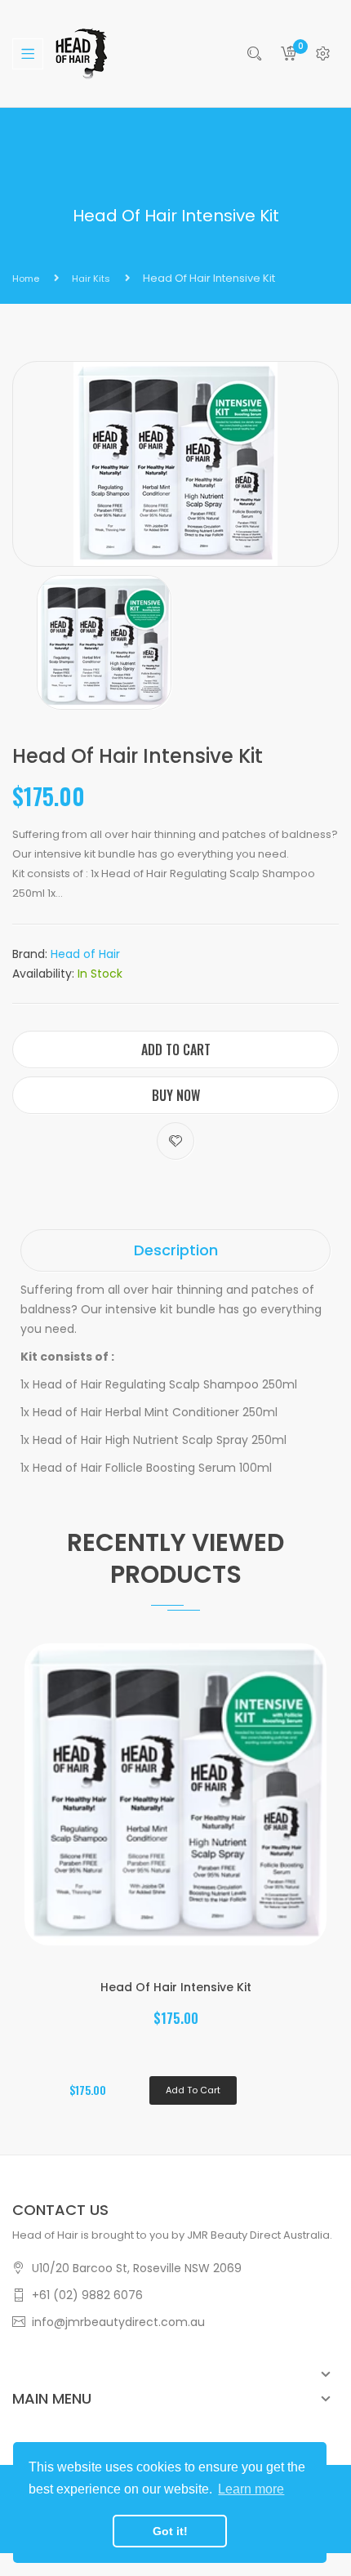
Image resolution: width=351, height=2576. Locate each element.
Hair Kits (91, 279)
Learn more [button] (251, 2489)
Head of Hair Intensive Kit (176, 1987)
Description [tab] (176, 1250)
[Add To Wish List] (175, 1141)
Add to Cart (176, 1050)
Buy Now (176, 1095)
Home (26, 279)
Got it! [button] (170, 2531)
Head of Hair (85, 954)
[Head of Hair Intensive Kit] (104, 642)
